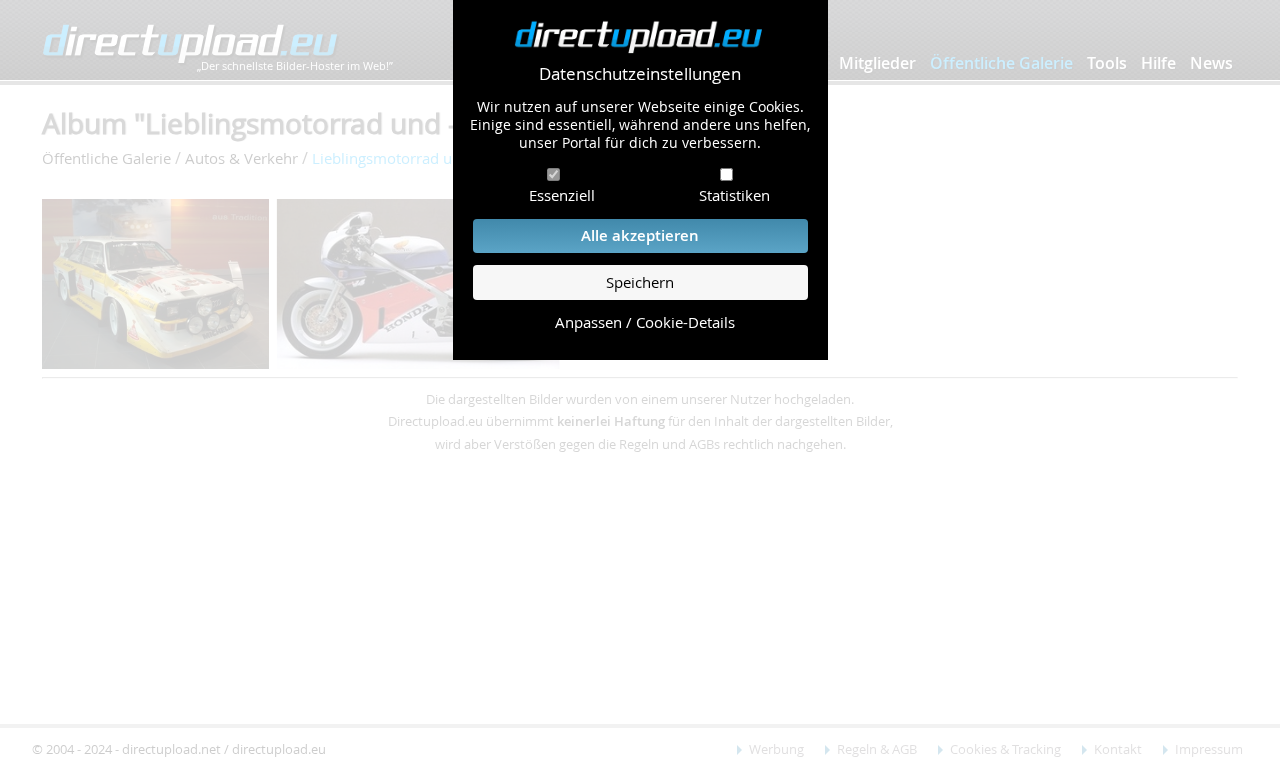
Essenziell (562, 195)
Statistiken (734, 195)
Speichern (640, 282)
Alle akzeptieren (640, 235)
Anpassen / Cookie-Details (645, 322)
